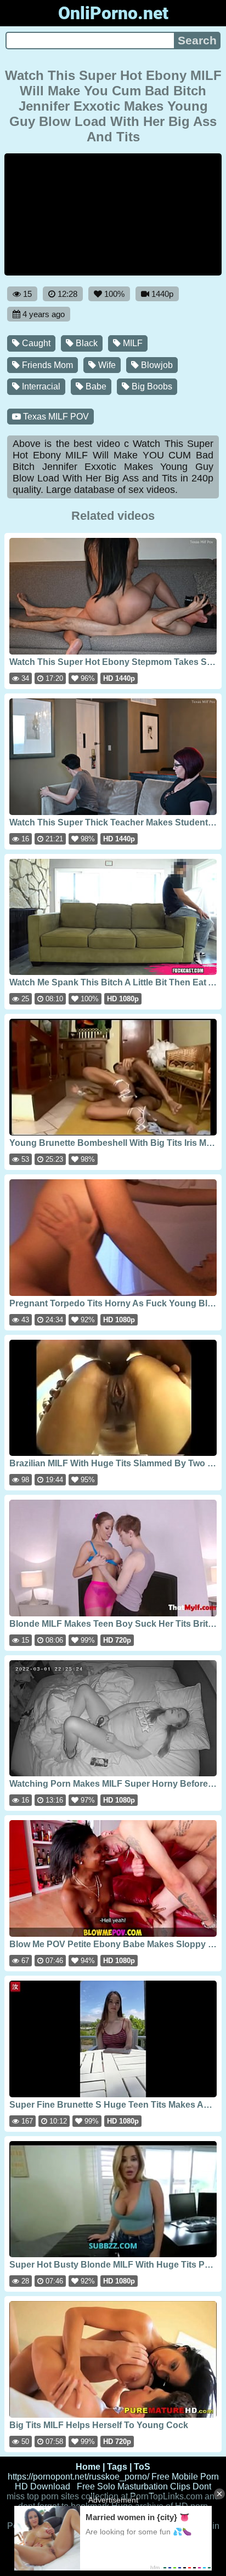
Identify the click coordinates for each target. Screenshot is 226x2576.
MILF (132, 343)
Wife (106, 365)
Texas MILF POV (55, 417)
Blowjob (156, 365)
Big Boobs (151, 386)
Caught (35, 343)
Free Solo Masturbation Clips (134, 2486)
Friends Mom (46, 365)
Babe (95, 386)
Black (86, 343)
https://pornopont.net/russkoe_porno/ (78, 2477)
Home (88, 2467)
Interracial (40, 386)
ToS (142, 2467)
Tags (117, 2467)
